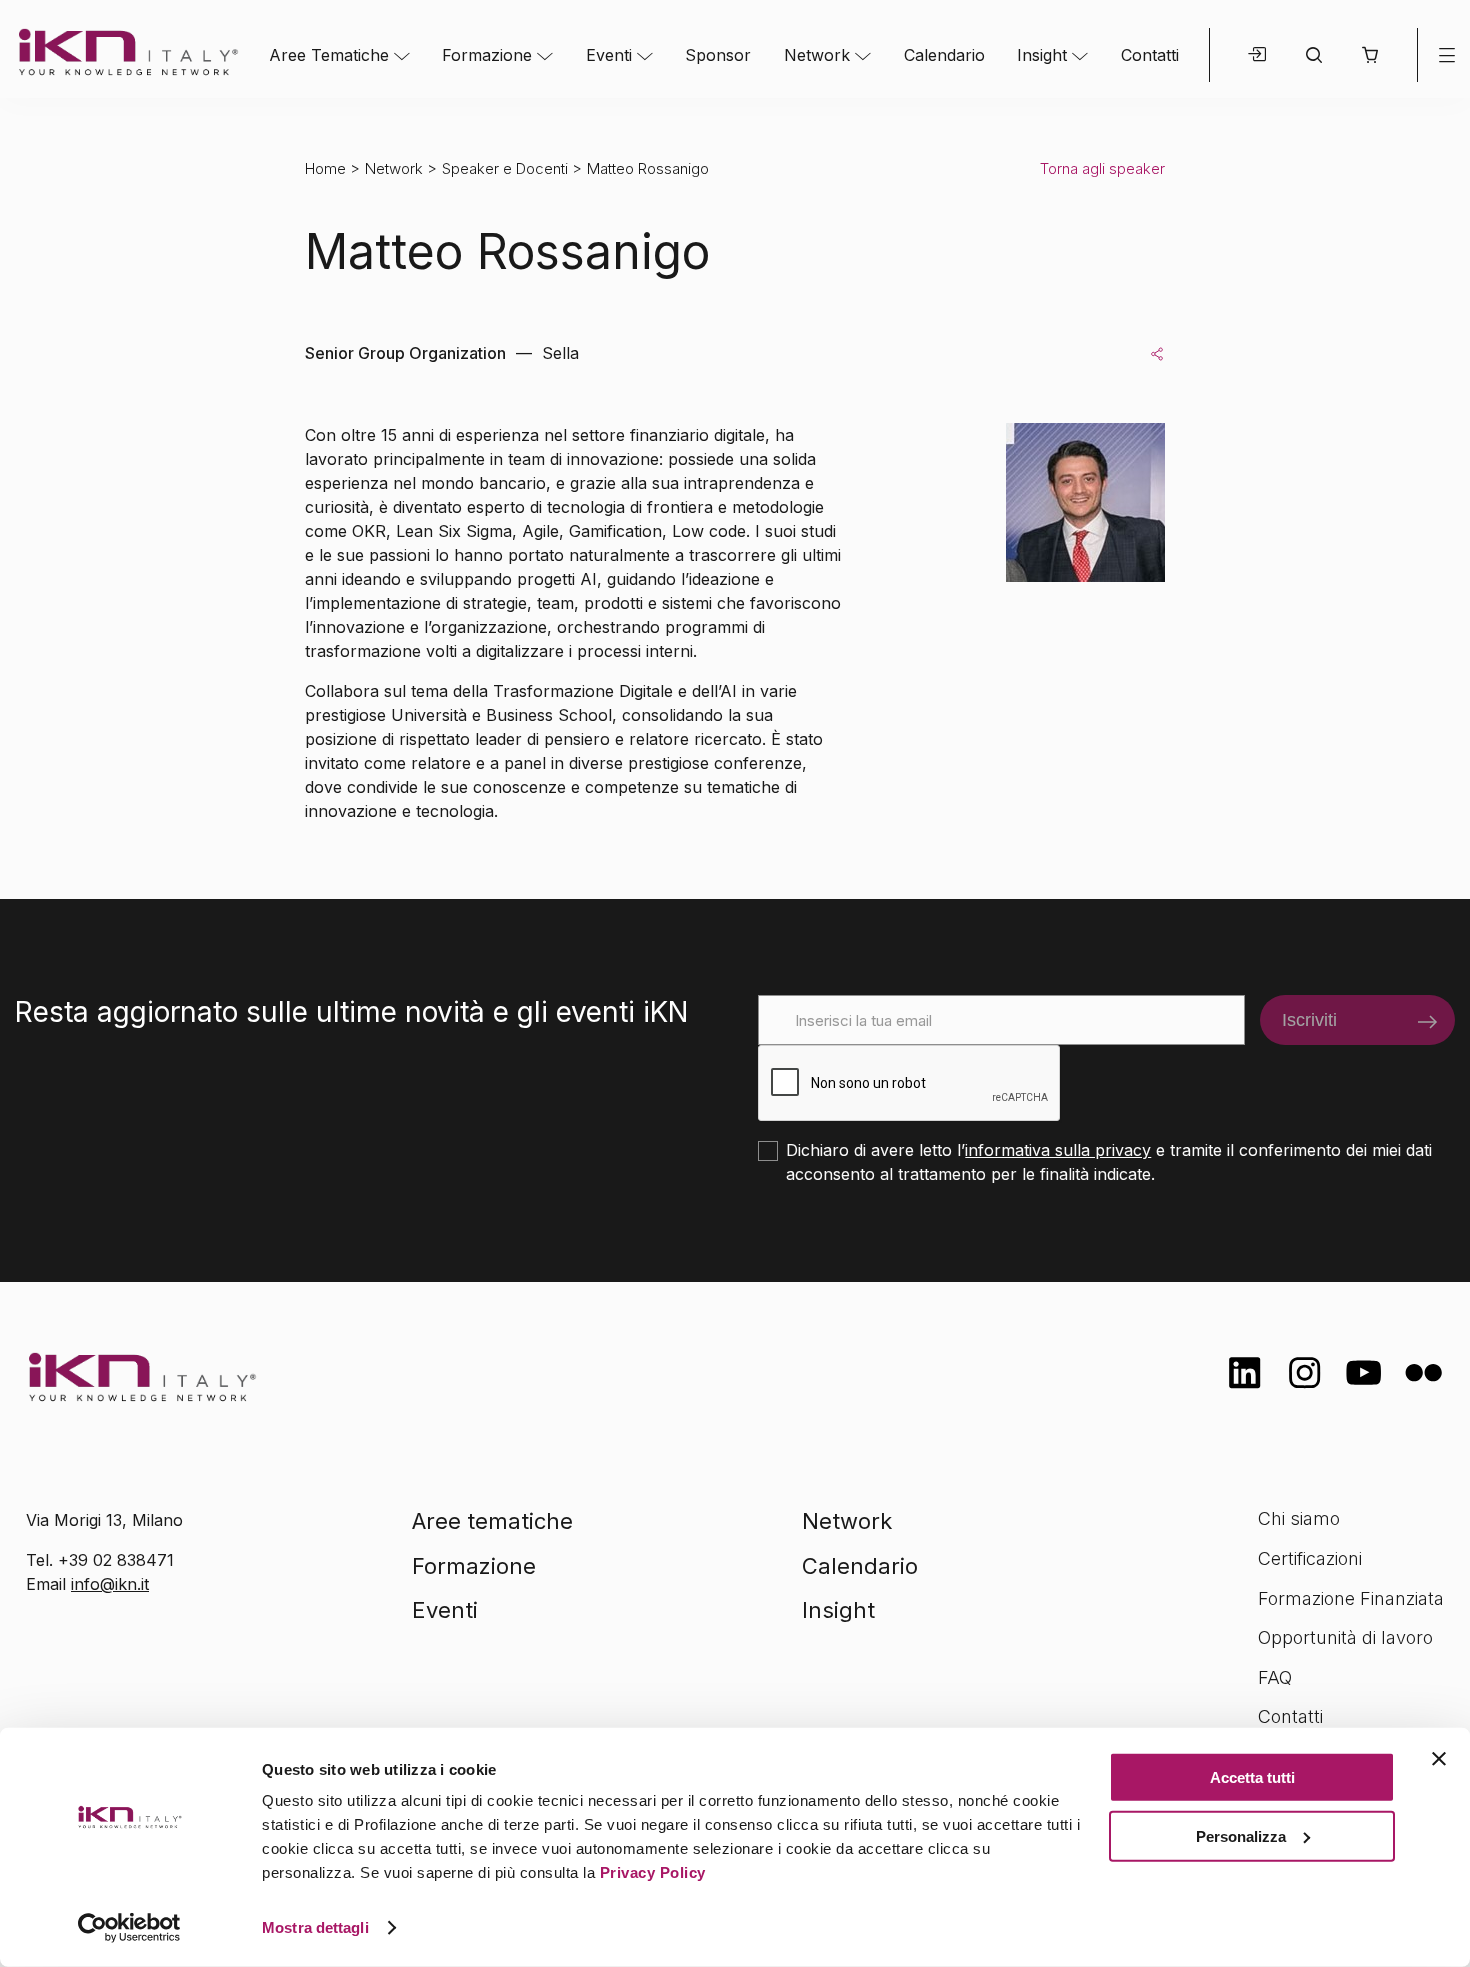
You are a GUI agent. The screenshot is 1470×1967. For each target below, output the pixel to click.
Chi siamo (1299, 1518)
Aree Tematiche (329, 55)
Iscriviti (1309, 1020)
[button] (1369, 55)
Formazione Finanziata (1351, 1598)
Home (325, 168)
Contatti (1150, 55)
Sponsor (718, 55)
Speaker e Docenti (505, 168)
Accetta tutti (1252, 1777)
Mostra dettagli (315, 1927)
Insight (1042, 55)
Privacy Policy (653, 1872)
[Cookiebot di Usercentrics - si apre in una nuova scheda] (129, 1928)
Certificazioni (1310, 1558)
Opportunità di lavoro (1345, 1637)
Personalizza (1241, 1835)
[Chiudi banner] (1439, 1759)
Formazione (487, 55)
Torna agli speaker (1102, 168)
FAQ (1275, 1677)
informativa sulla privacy (1058, 1150)
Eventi (609, 55)
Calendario (944, 55)
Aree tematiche (492, 1521)
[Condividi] (1157, 353)
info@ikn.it (110, 1584)
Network (817, 55)
